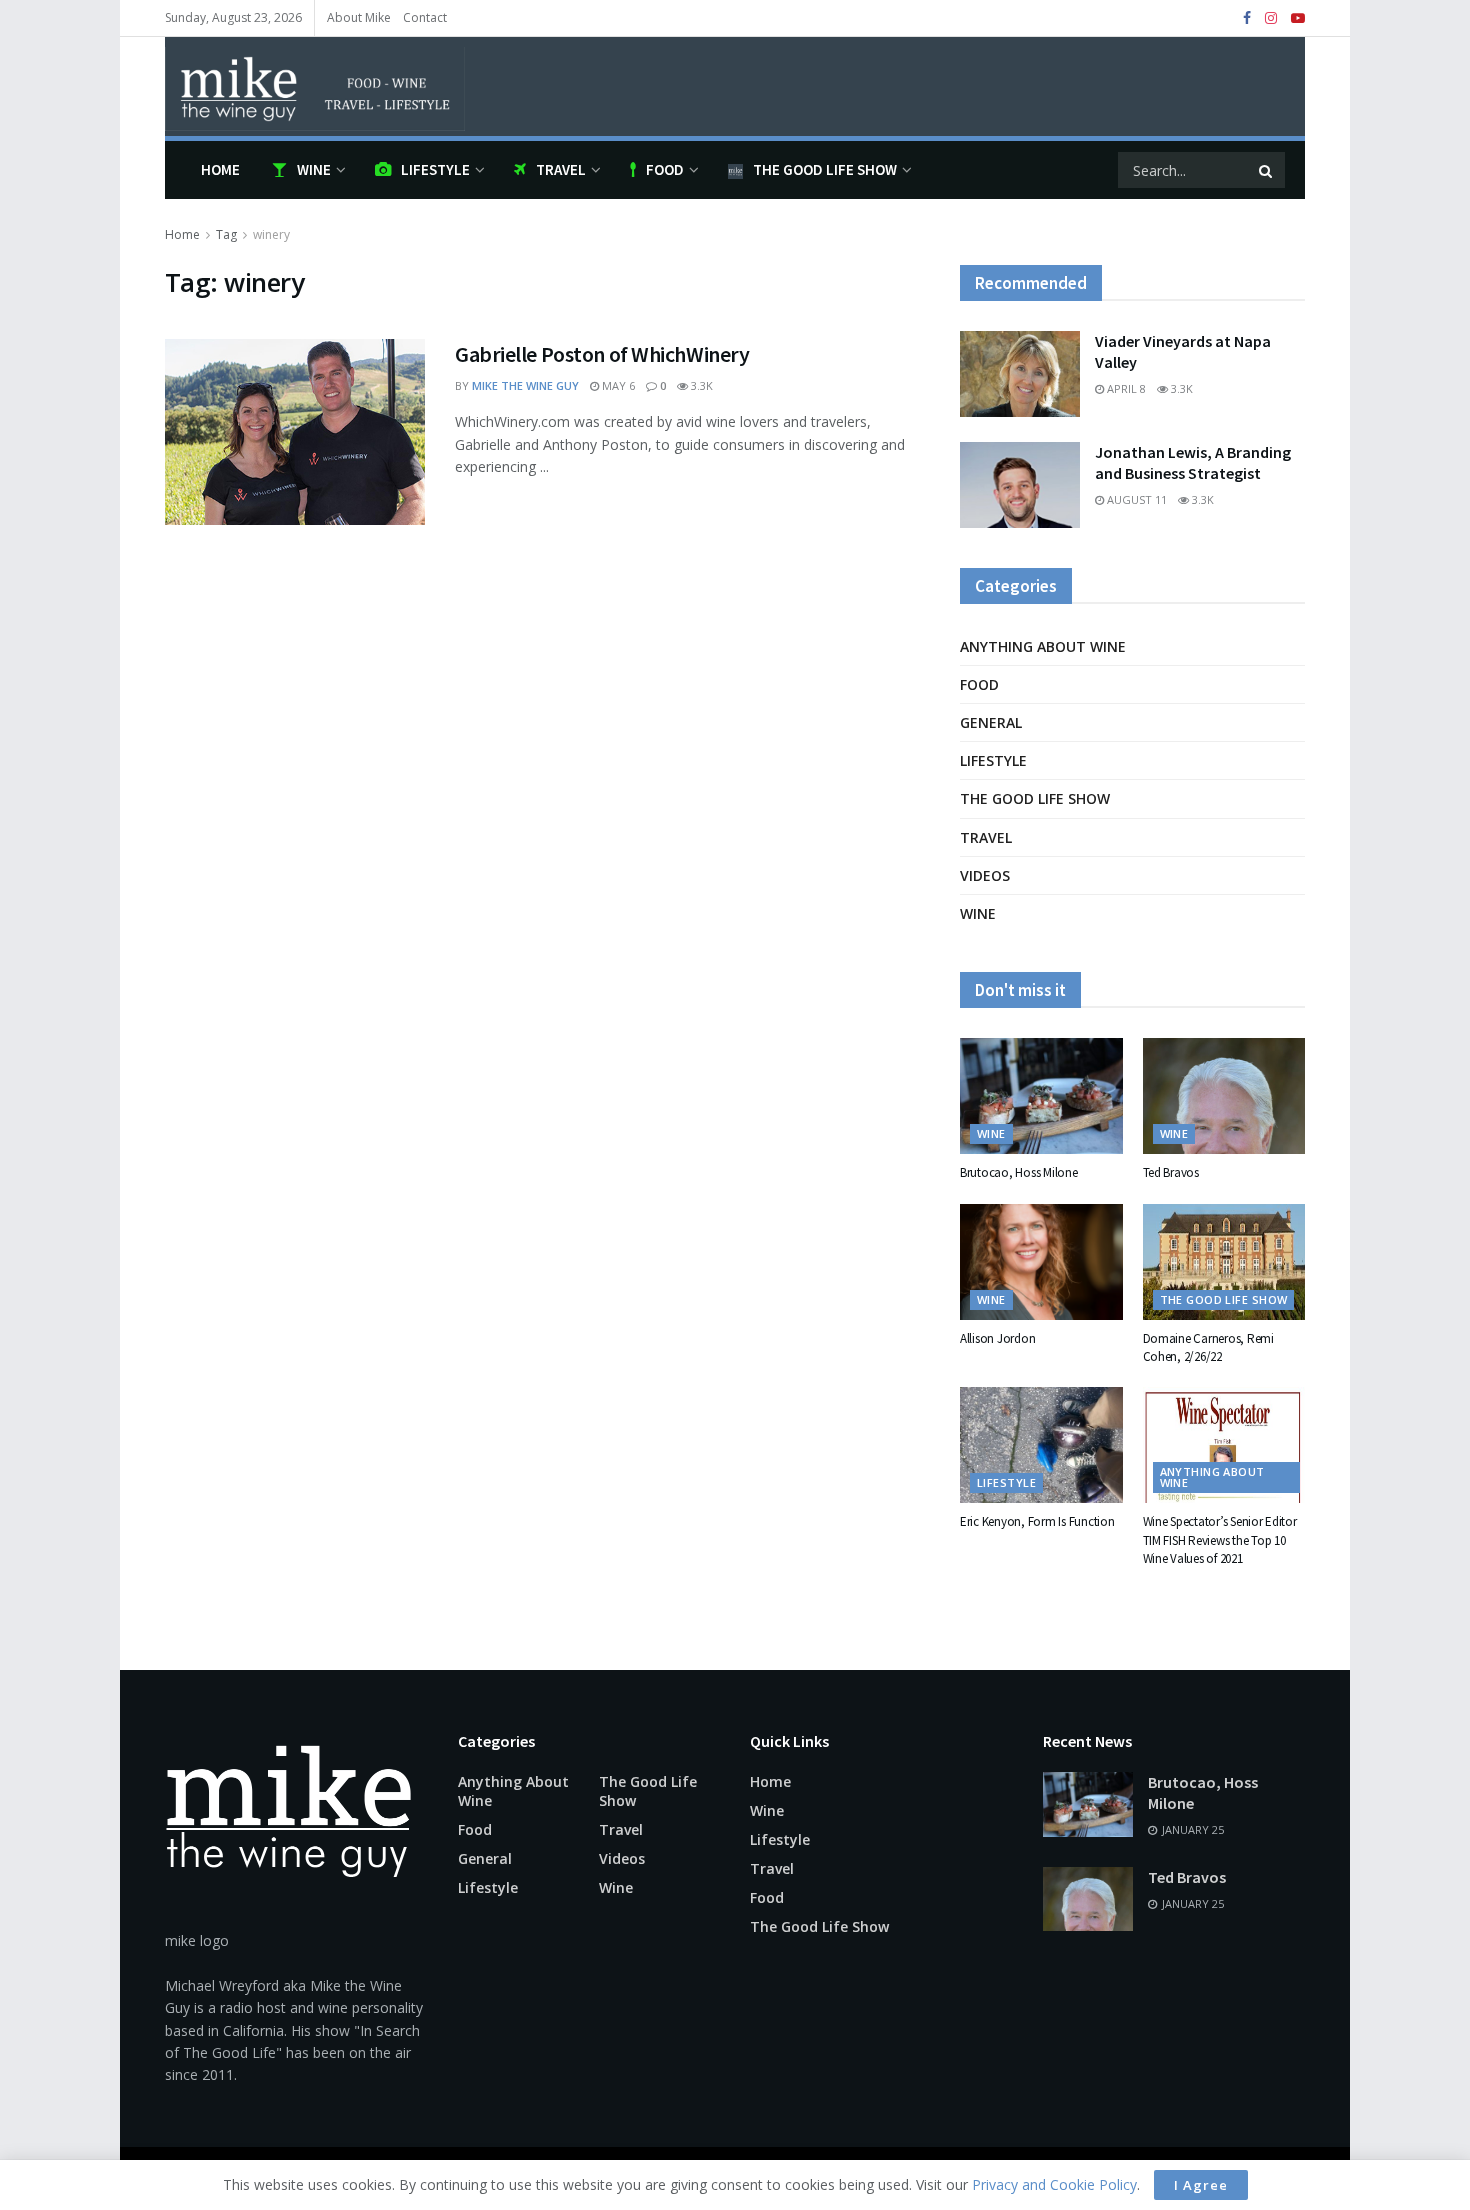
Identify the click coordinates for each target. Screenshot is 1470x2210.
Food (665, 169)
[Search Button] (1267, 170)
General (991, 722)
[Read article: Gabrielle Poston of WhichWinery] (295, 432)
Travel (561, 169)
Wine (314, 169)
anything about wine (1043, 646)
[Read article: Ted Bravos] (1224, 1096)
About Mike (359, 17)
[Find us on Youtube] (1298, 18)
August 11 (1135, 499)
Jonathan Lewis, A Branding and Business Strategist (1193, 462)
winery (271, 234)
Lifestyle (435, 169)
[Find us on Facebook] (1247, 18)
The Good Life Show (825, 169)
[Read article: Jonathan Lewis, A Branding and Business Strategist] (1020, 485)
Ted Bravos (1171, 1172)
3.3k (700, 385)
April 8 (1125, 388)
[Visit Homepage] (315, 86)
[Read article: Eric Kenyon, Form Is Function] (1041, 1445)
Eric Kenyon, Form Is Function (1037, 1521)
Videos (985, 875)
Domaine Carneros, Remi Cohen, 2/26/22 (1208, 1347)
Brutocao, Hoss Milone (1019, 1172)
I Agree (1201, 2185)
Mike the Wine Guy (525, 385)
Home (220, 169)
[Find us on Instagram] (1271, 18)
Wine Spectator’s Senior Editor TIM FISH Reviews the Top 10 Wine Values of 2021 (1220, 1539)
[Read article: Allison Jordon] (1041, 1262)
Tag (226, 234)
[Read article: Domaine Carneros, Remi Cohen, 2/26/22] (1224, 1262)
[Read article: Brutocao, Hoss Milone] (1041, 1096)
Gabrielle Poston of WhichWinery (602, 354)
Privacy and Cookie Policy (1054, 2184)
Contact (425, 17)
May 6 (617, 385)
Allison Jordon (997, 1338)
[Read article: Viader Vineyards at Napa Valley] (1020, 374)
